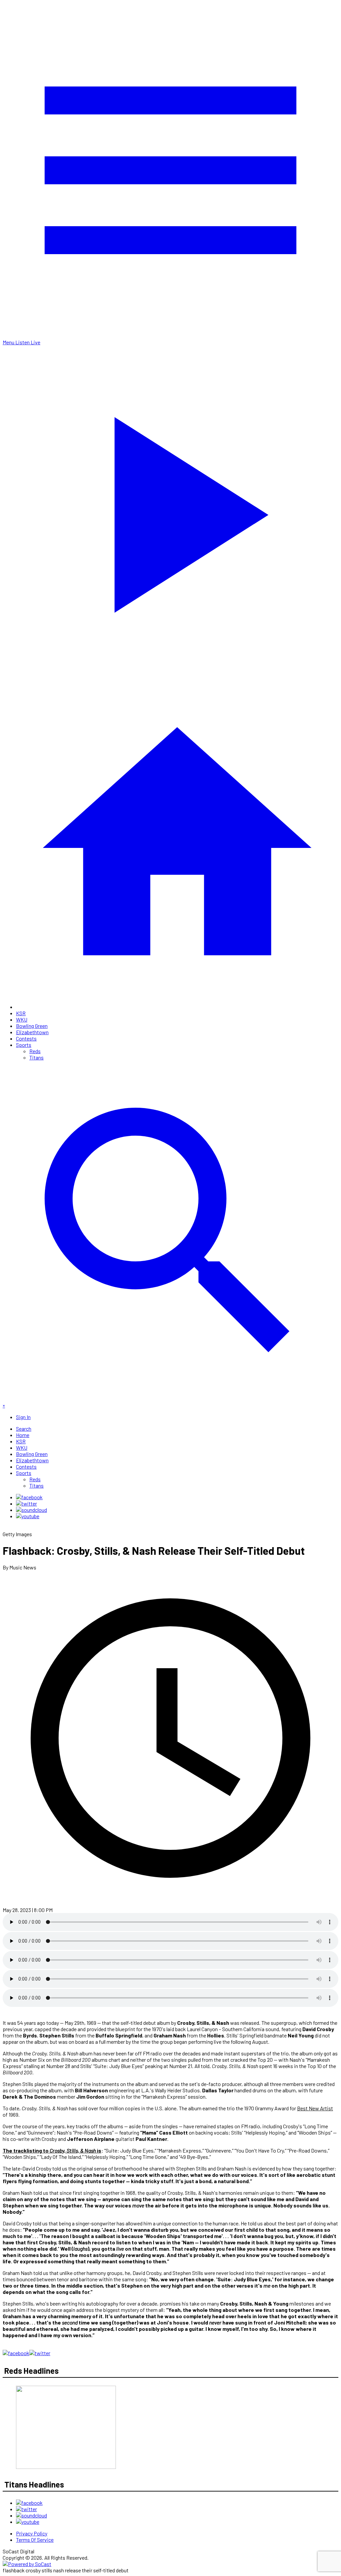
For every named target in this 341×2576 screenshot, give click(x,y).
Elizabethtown (32, 1032)
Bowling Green (32, 1026)
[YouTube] (28, 1516)
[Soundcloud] (31, 1510)
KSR (21, 1013)
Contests (26, 1038)
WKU (22, 1019)
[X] (26, 1503)
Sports (24, 1045)
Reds (35, 1051)
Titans (36, 1057)
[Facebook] (29, 1497)
